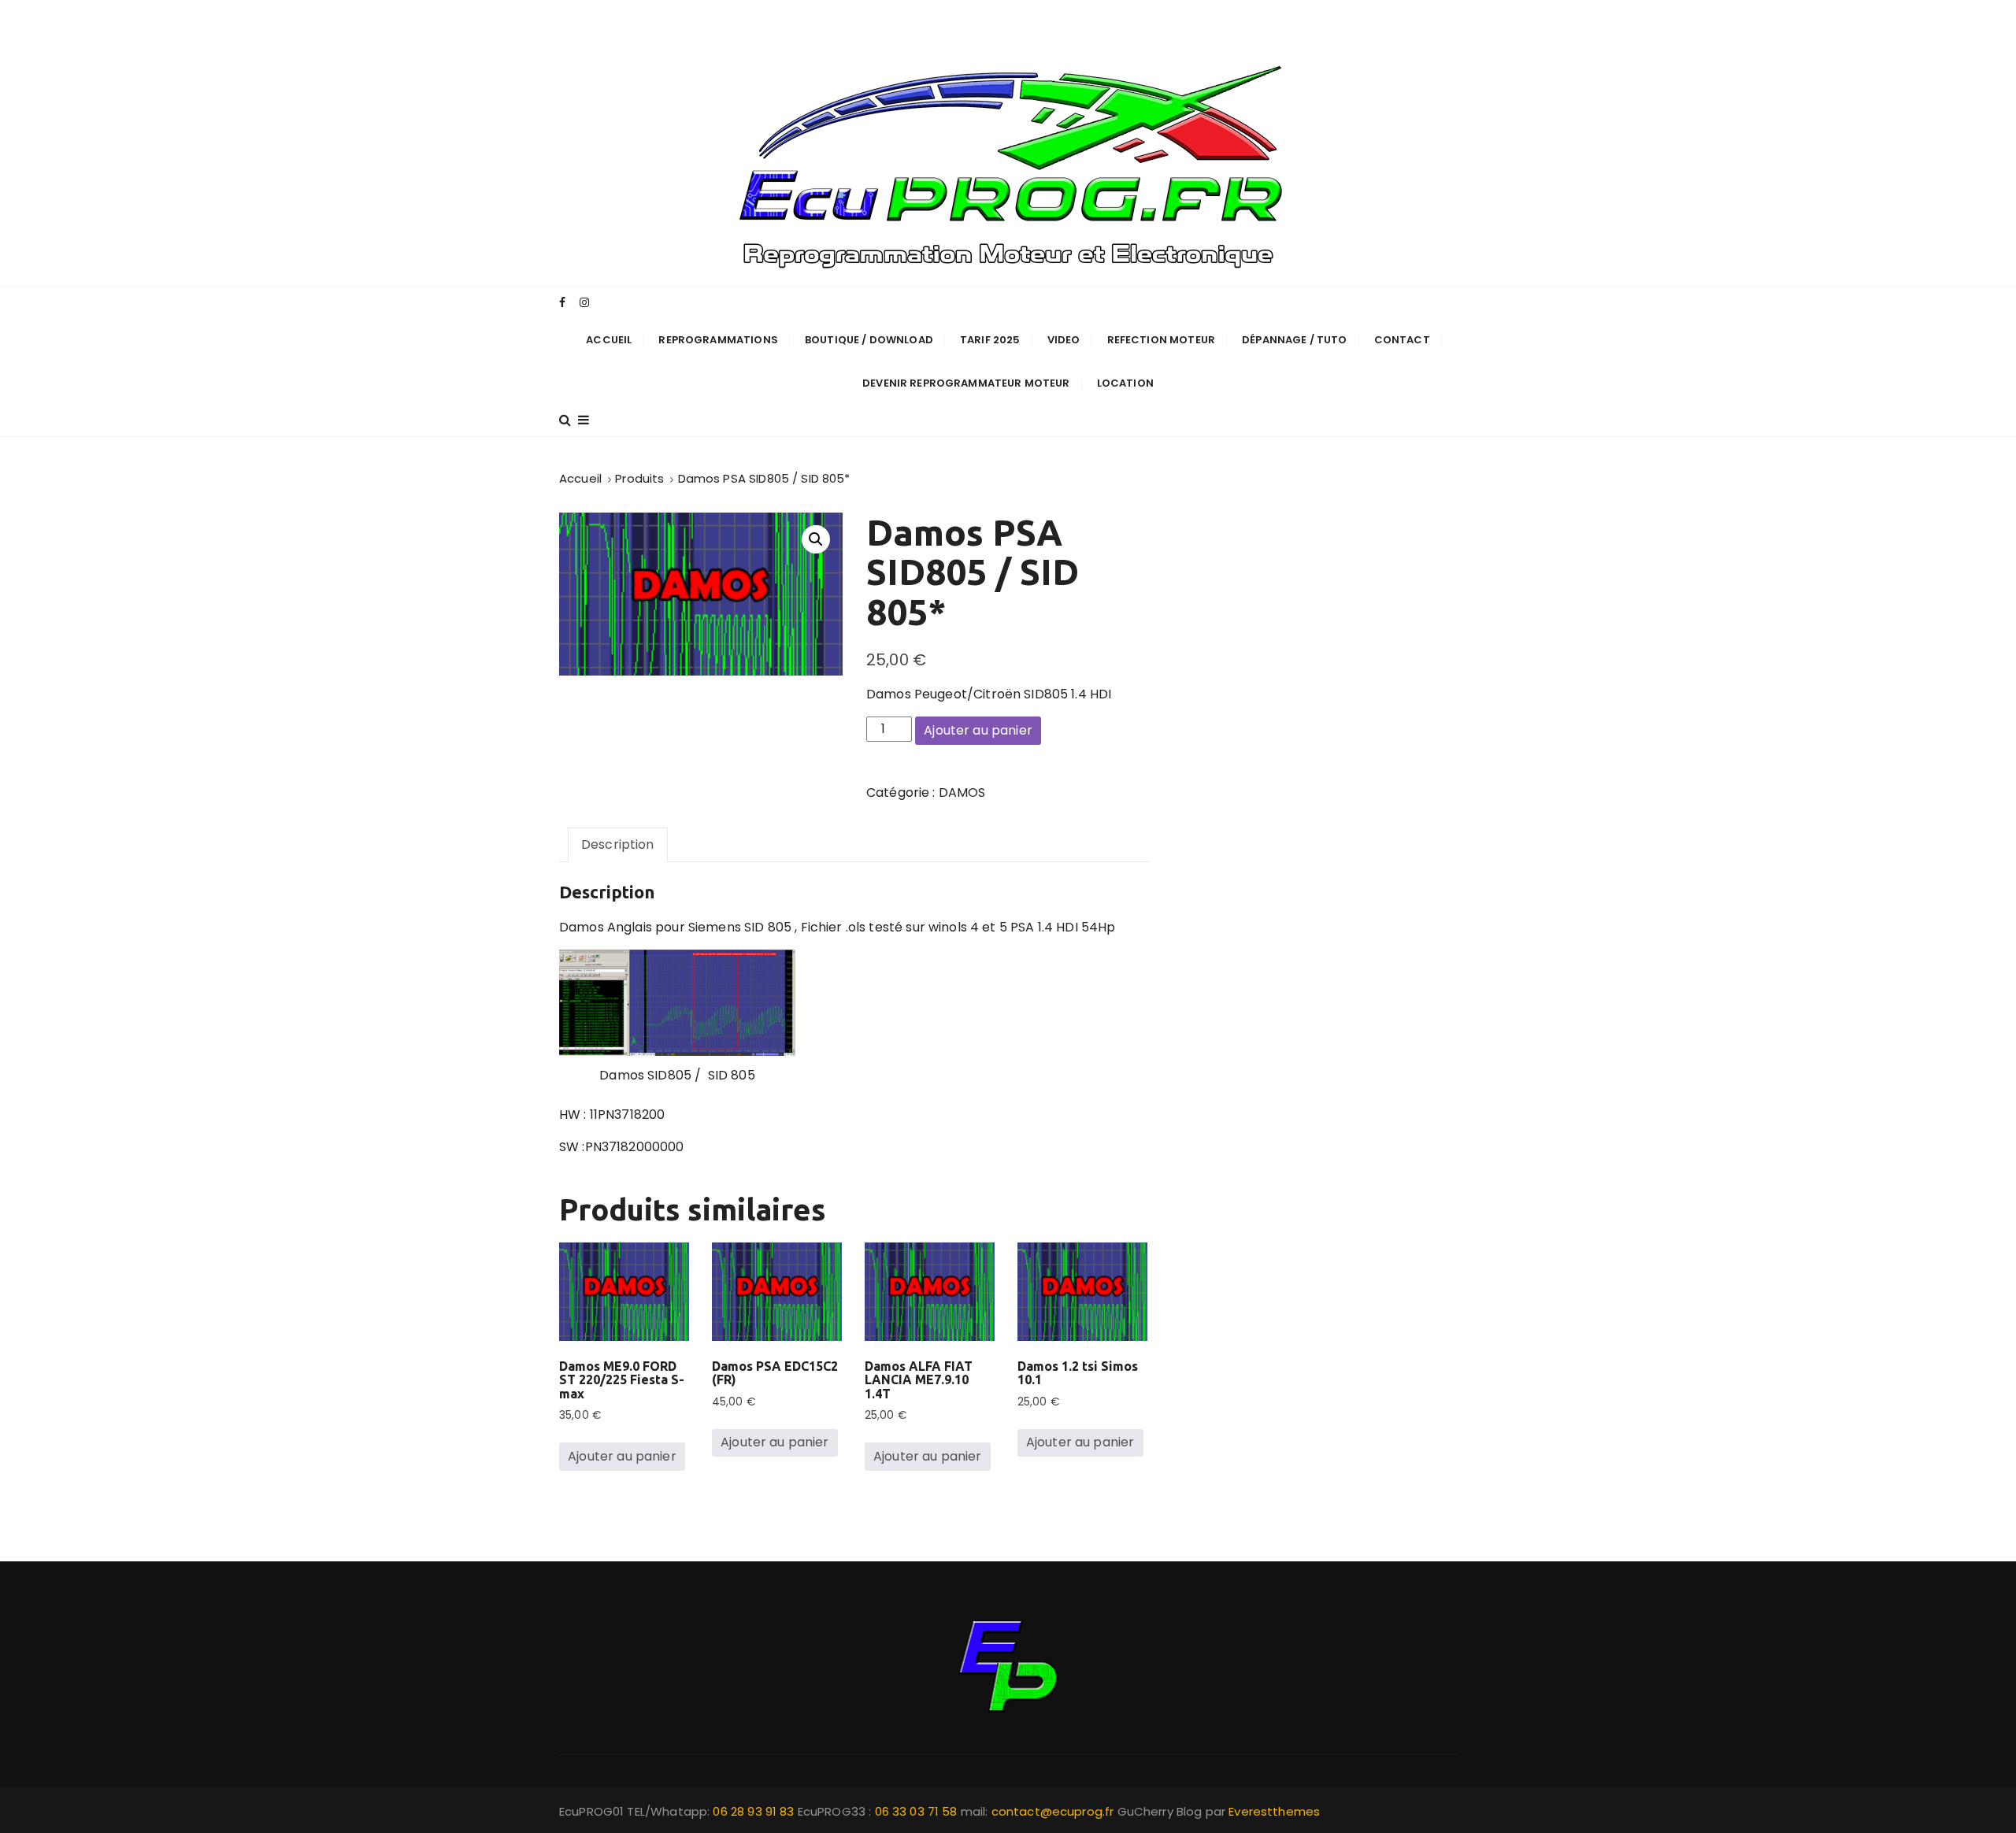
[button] (816, 539)
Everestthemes (1274, 1811)
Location (1125, 383)
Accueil (609, 340)
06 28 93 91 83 (755, 1811)
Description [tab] (618, 844)
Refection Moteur (1161, 340)
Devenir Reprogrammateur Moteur (966, 383)
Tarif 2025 (990, 340)
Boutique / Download (869, 340)
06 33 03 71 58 (918, 1811)
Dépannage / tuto (1294, 340)
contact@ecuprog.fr (1053, 1811)
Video (1064, 340)
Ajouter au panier (978, 730)
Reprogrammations (718, 340)
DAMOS (962, 792)
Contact (1402, 340)
